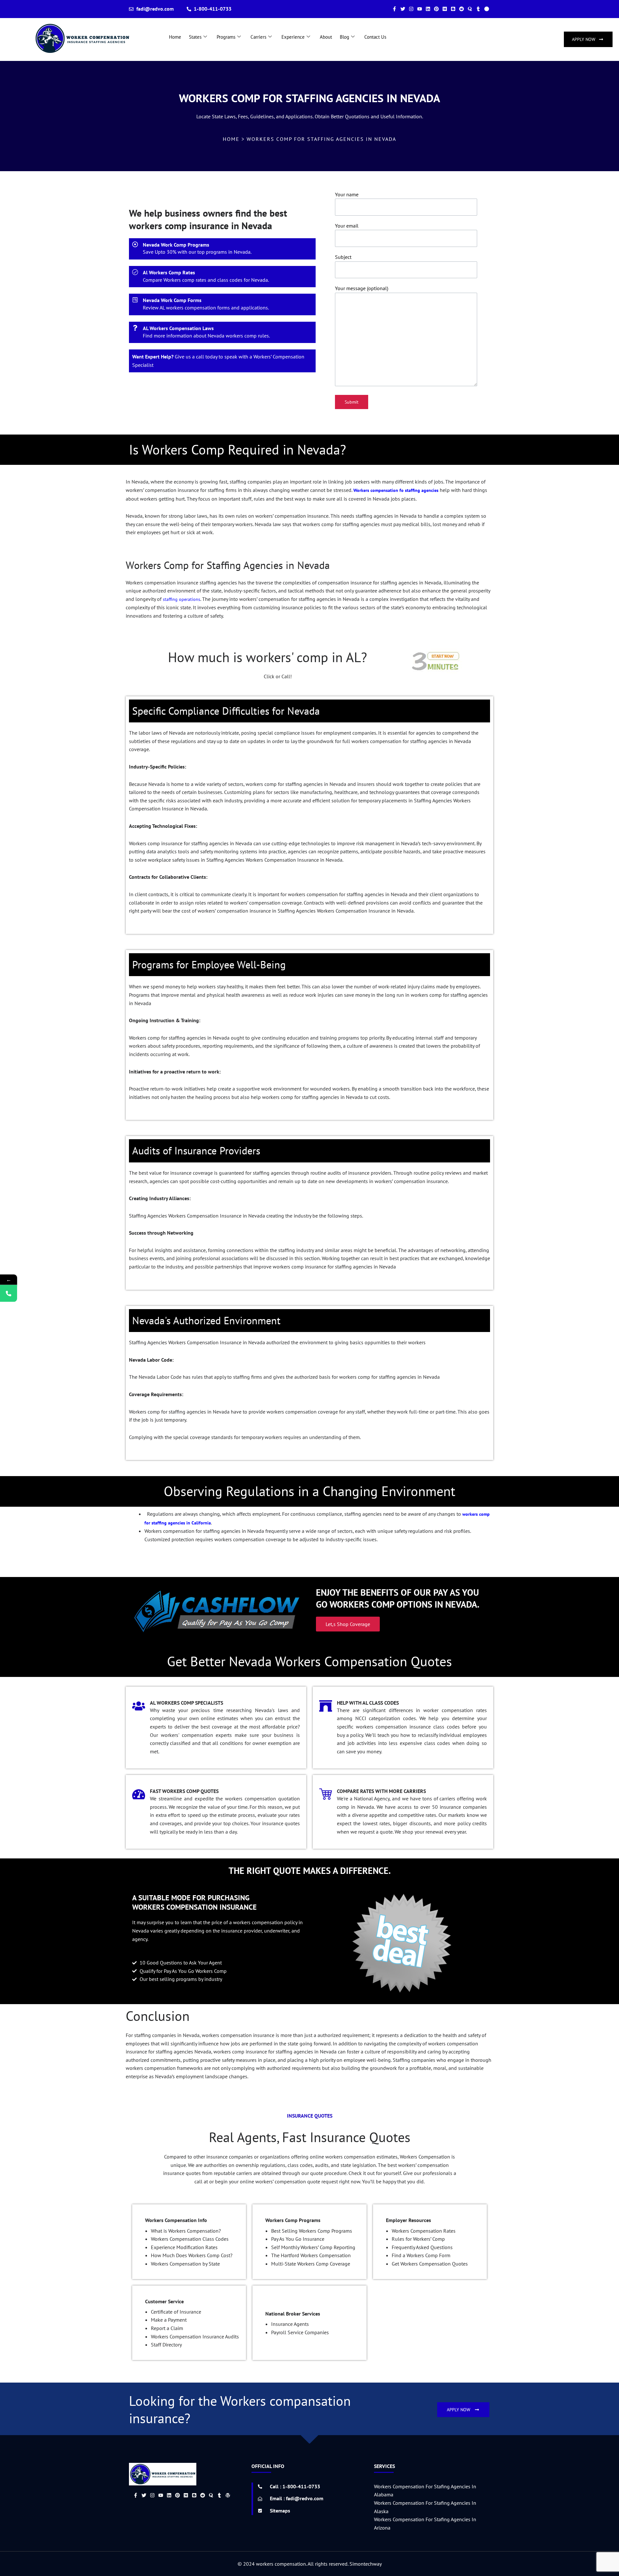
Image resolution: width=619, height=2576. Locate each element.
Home (175, 37)
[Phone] (9, 1293)
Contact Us (375, 37)
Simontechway (366, 2564)
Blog (344, 37)
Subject (343, 257)
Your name (347, 194)
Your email (347, 226)
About (326, 37)
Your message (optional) (362, 288)
